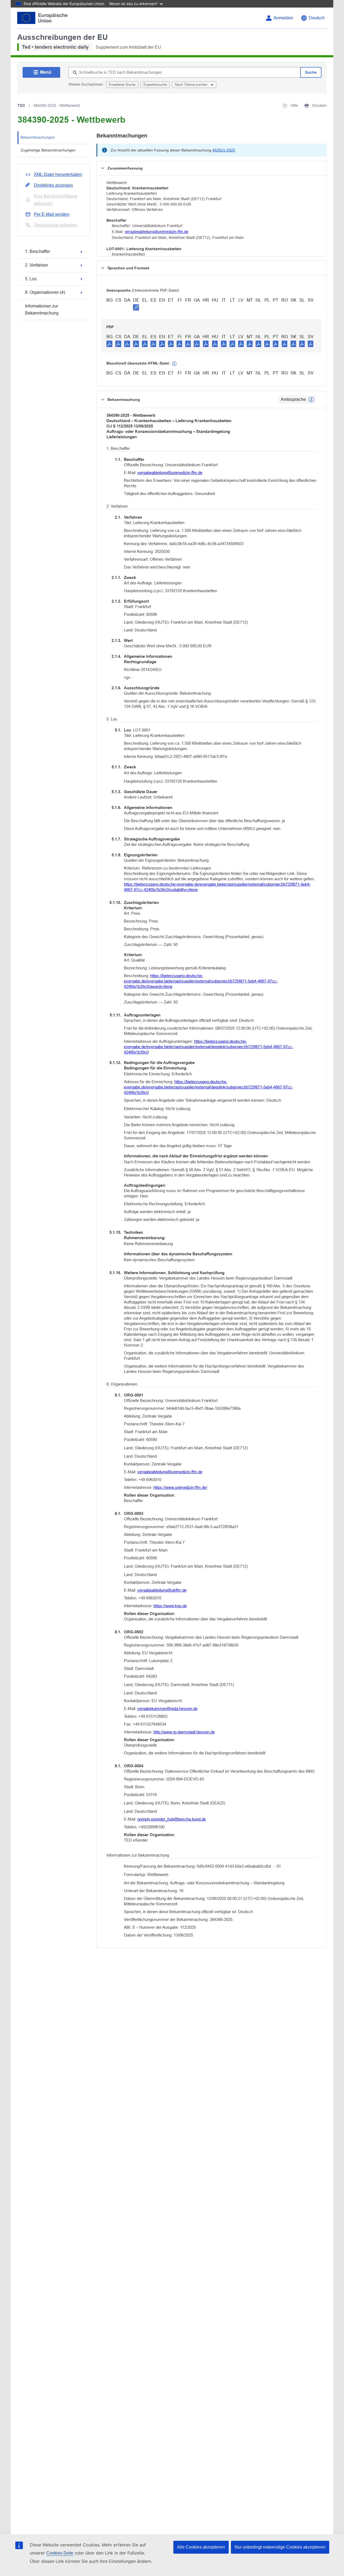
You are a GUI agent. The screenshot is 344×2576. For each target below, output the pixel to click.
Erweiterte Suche (122, 85)
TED (21, 105)
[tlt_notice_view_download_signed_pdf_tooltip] (136, 307)
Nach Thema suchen (192, 85)
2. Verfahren (37, 265)
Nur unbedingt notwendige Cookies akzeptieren (280, 2547)
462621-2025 (224, 150)
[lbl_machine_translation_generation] (174, 364)
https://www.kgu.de (170, 1606)
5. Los (31, 279)
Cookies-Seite (60, 2553)
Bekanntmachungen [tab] (38, 137)
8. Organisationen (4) (45, 292)
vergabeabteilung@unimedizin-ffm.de (157, 232)
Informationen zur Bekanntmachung (42, 310)
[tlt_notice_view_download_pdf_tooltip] (109, 344)
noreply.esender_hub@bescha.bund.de (172, 1819)
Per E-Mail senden (52, 214)
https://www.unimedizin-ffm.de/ (180, 1487)
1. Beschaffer (37, 251)
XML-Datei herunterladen (58, 174)
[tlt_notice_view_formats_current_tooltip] (311, 400)
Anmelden (283, 18)
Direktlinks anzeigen (53, 185)
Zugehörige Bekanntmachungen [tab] (48, 150)
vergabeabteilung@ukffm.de (162, 1590)
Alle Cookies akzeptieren (201, 2547)
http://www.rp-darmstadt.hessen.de (184, 1732)
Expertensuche (155, 85)
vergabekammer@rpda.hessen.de (167, 1709)
